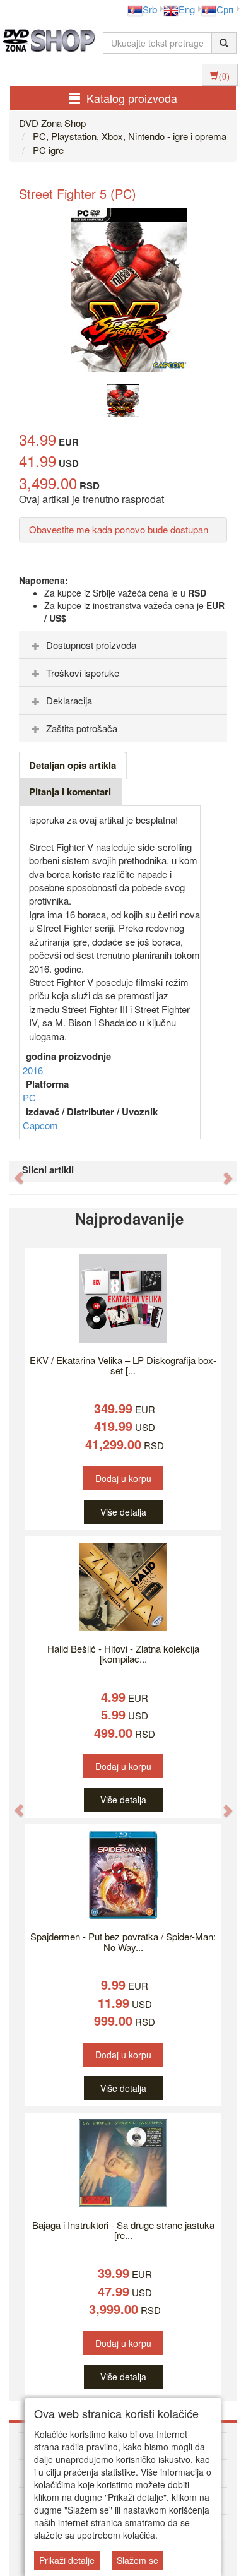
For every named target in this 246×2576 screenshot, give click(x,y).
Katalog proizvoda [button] (132, 98)
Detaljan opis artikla (73, 765)
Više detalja (123, 1512)
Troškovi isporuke (83, 673)
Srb (150, 9)
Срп (225, 9)
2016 (33, 1070)
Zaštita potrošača (82, 728)
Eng (187, 9)
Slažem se (138, 2560)
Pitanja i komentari (70, 792)
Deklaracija (69, 700)
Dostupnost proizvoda (91, 645)
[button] (13, 1172)
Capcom (40, 1125)
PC (29, 1097)
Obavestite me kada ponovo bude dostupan (119, 529)
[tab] (123, 645)
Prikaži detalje (67, 2560)
